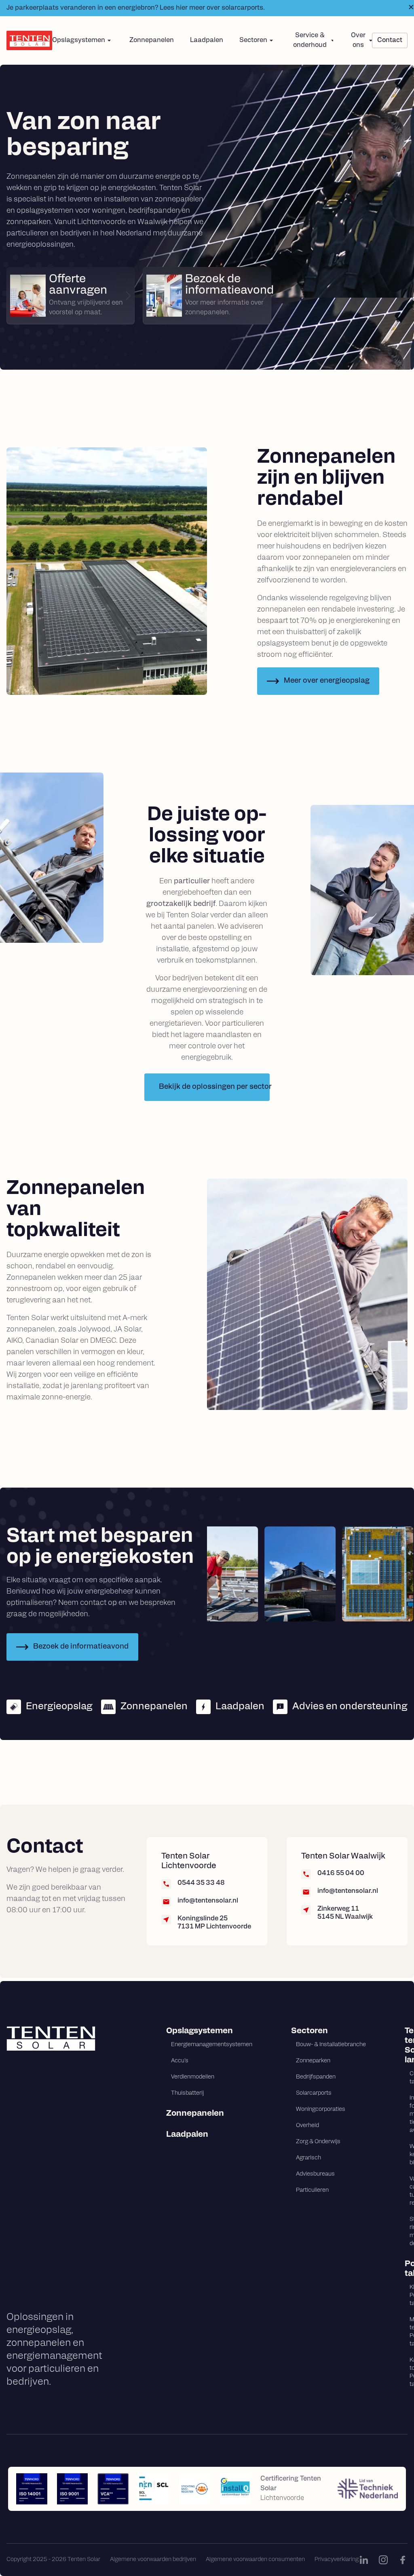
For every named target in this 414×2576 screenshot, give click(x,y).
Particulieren (312, 2190)
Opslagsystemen (200, 2031)
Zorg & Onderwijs (318, 2142)
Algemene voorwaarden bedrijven (153, 2560)
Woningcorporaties (321, 2109)
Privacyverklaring (337, 2560)
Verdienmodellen (193, 2077)
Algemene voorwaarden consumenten (255, 2560)
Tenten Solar (406, 2046)
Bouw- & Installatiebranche (331, 2045)
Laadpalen (207, 40)
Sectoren (309, 2031)
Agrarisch (308, 2158)
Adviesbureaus (315, 2174)
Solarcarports (314, 2093)
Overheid (307, 2126)
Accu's (180, 2061)
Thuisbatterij (187, 2093)
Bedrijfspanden (316, 2077)
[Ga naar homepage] (67, 2038)
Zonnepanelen (152, 40)
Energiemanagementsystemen (212, 2045)
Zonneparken (313, 2061)
